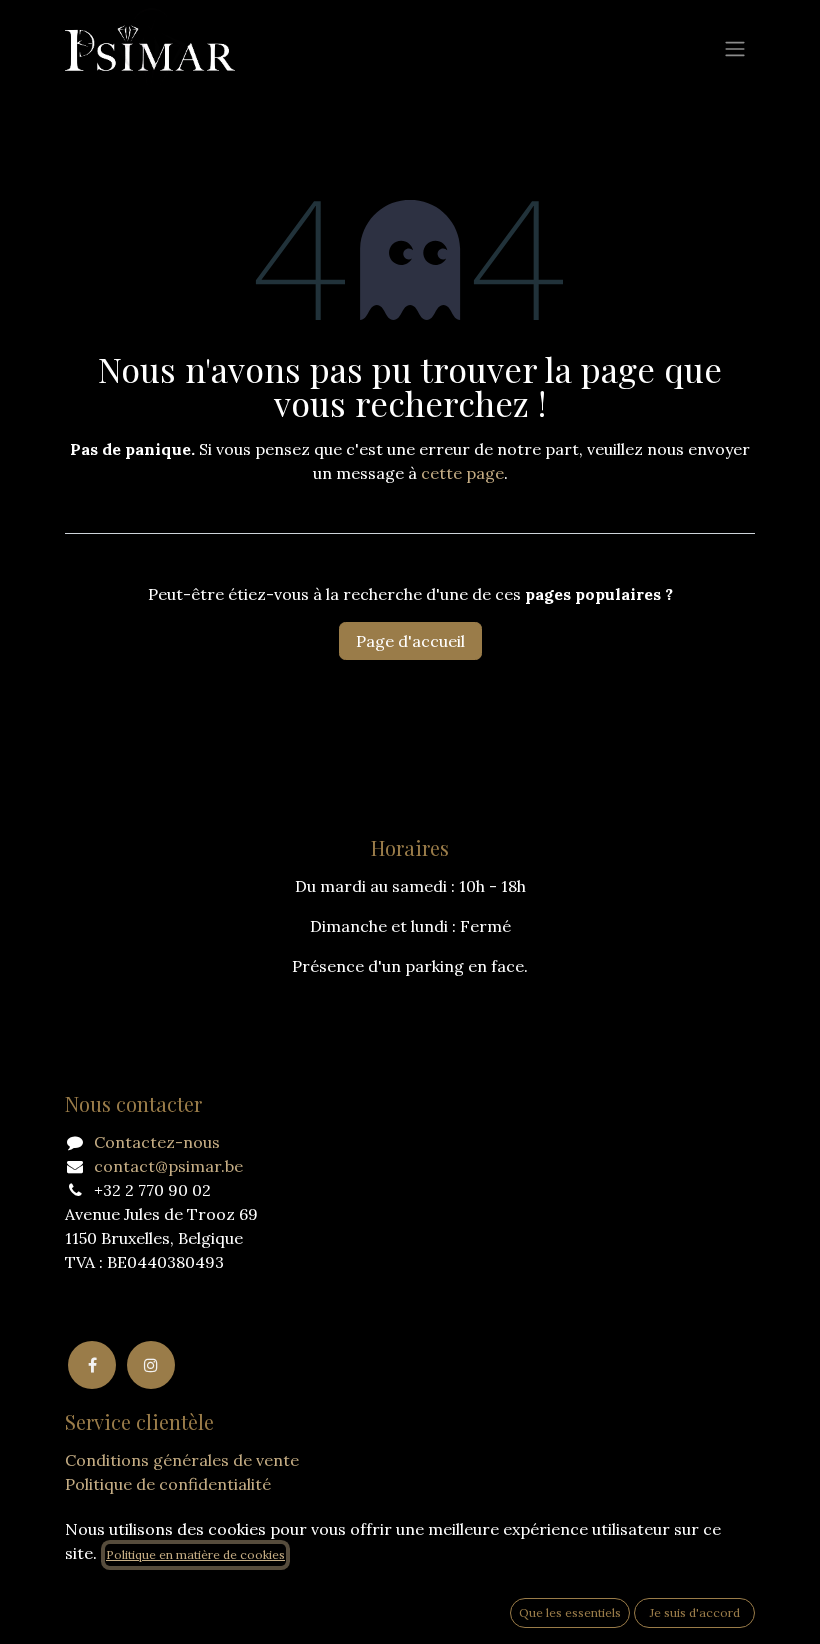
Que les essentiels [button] (570, 1612)
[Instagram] (151, 1365)
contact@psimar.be (168, 1166)
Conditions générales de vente (182, 1460)
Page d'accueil (410, 641)
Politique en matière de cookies (195, 1554)
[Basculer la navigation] (735, 48)
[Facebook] (92, 1365)
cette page (462, 473)
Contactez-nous (157, 1142)
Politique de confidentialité (168, 1484)
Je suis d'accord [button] (695, 1612)
